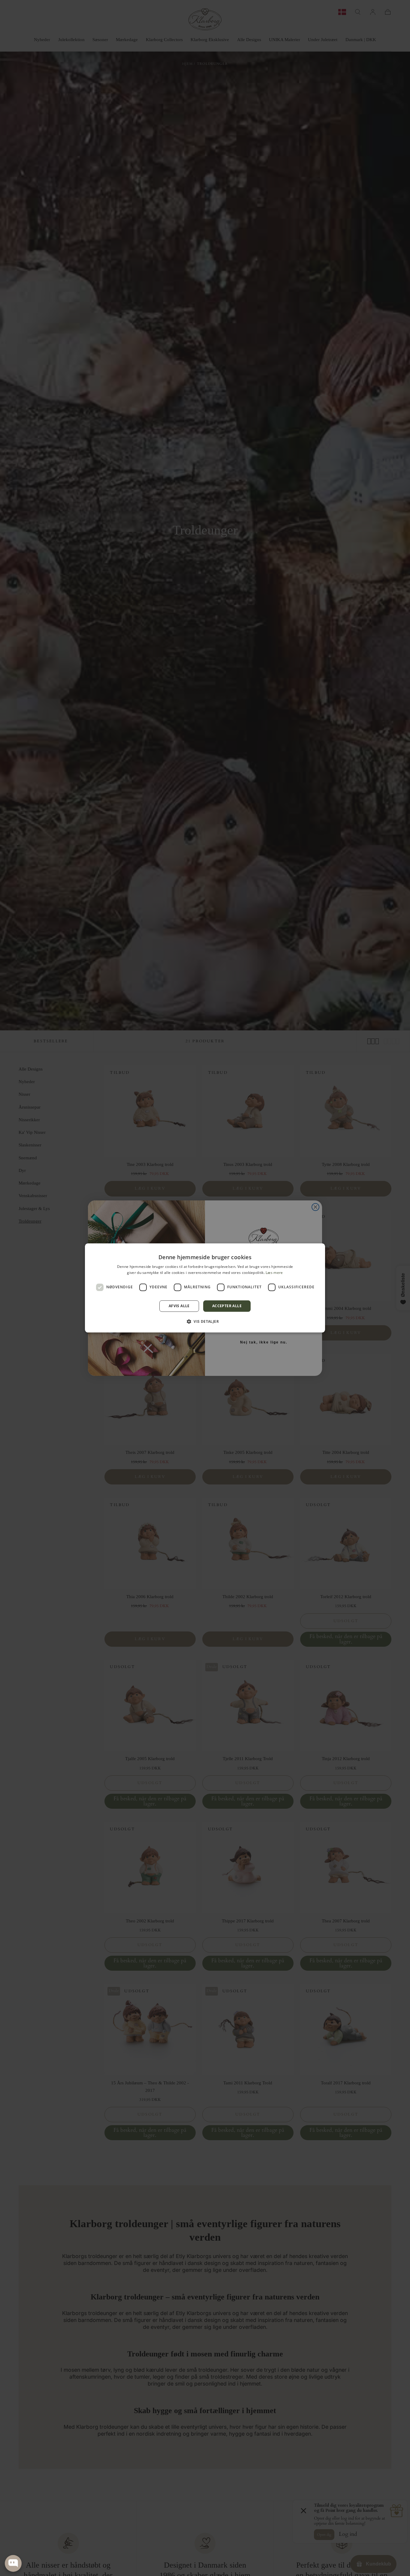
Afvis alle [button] (179, 1306)
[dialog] (205, 1288)
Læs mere (274, 1273)
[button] (205, 1322)
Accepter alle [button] (227, 1306)
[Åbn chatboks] (13, 2563)
